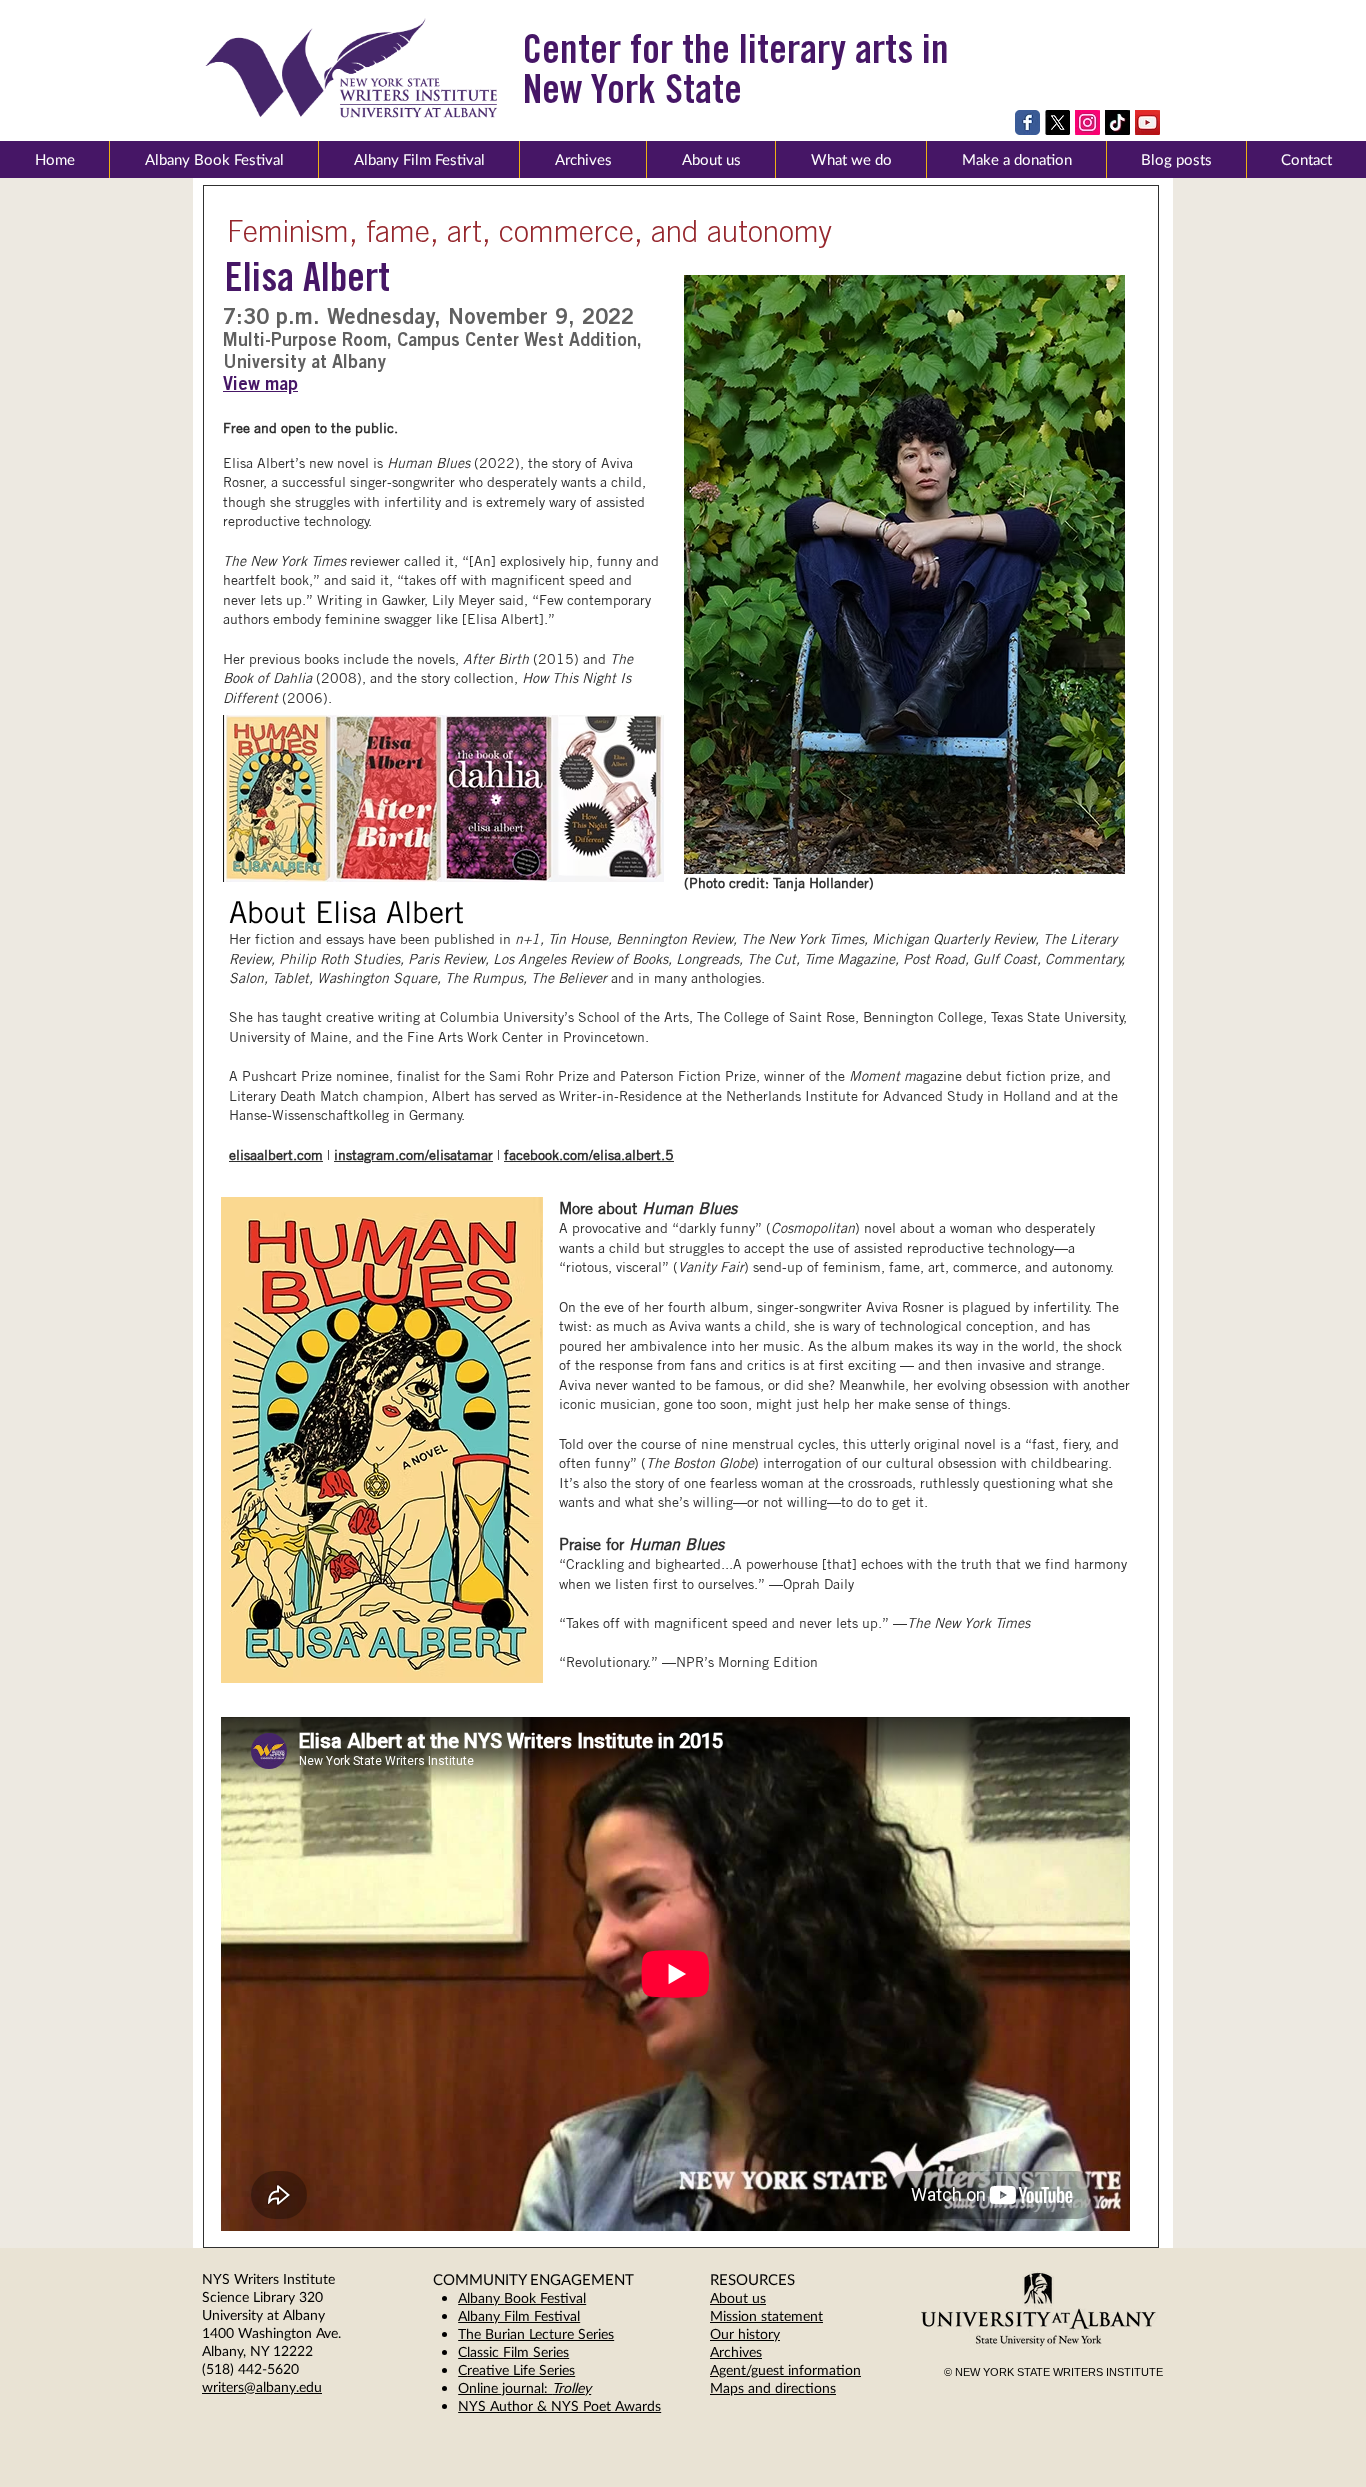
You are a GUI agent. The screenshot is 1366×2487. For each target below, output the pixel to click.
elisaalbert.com (276, 1155)
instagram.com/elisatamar (413, 1155)
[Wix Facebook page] (1027, 122)
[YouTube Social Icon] (1147, 122)
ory (770, 2333)
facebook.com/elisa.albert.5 (589, 1155)
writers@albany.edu (262, 2386)
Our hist (735, 2333)
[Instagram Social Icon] (1087, 122)
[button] (710, 159)
